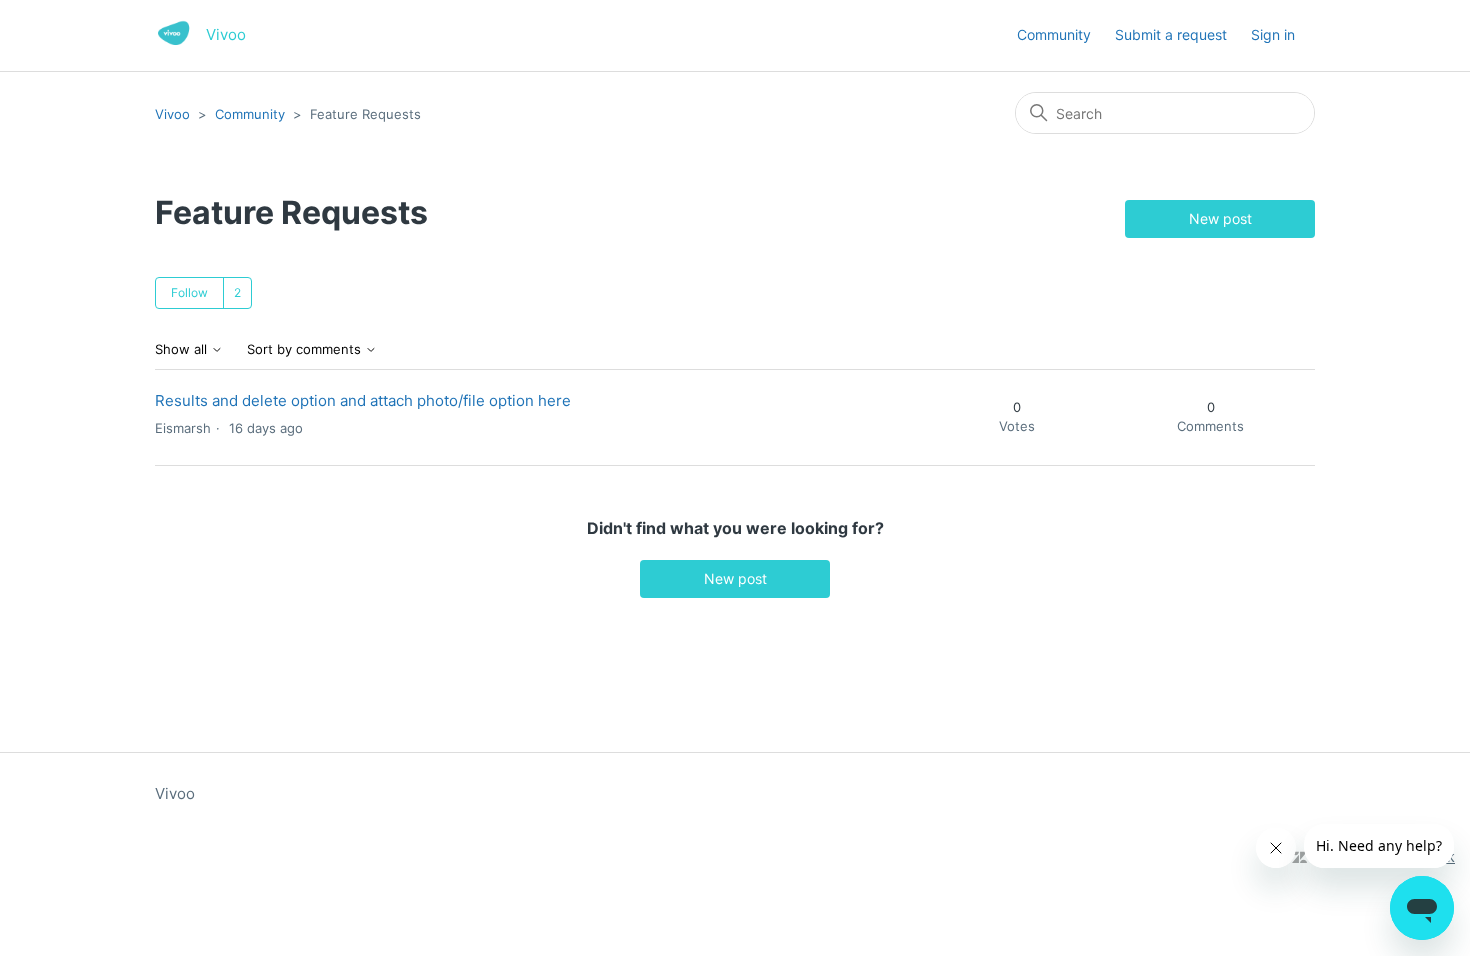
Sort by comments (306, 349)
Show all (183, 349)
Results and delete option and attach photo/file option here (363, 400)
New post (1220, 218)
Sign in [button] (1273, 34)
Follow (189, 292)
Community (1054, 34)
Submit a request (1171, 34)
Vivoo (172, 114)
